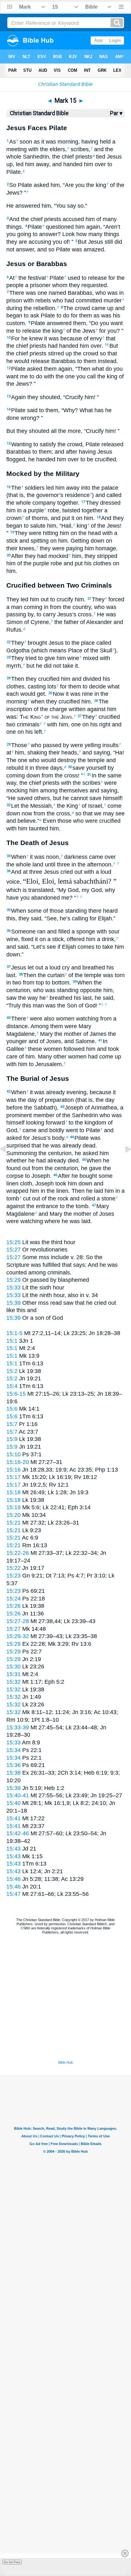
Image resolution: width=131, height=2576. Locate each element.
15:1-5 (14, 1333)
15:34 (14, 1750)
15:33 (14, 1288)
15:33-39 (18, 1727)
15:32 (14, 1682)
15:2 (12, 1371)
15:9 (12, 1439)
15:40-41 (18, 1795)
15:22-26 (18, 1553)
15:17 (14, 1477)
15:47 (14, 1894)
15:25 (14, 1242)
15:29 (14, 1280)
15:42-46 (18, 1833)
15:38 (14, 1773)
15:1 (12, 1341)
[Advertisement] (65, 2020)
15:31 (14, 1674)
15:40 (14, 1803)
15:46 (14, 1879)
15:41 (14, 1818)
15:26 (14, 1606)
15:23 (14, 1576)
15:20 (14, 1515)
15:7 (12, 1424)
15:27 (14, 1250)
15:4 (12, 1386)
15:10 (14, 1454)
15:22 (14, 1568)
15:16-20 (18, 1462)
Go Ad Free (12, 2562)
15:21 (14, 1523)
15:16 (14, 1470)
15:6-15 (16, 1394)
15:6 (12, 1409)
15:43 (14, 1849)
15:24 (14, 1599)
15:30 (14, 1667)
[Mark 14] (8, 1163)
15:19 (14, 1507)
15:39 (14, 1303)
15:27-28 (18, 1621)
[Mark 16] (123, 1163)
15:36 (14, 1765)
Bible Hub (65, 2062)
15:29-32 (18, 1636)
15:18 (14, 1492)
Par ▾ (116, 113)
